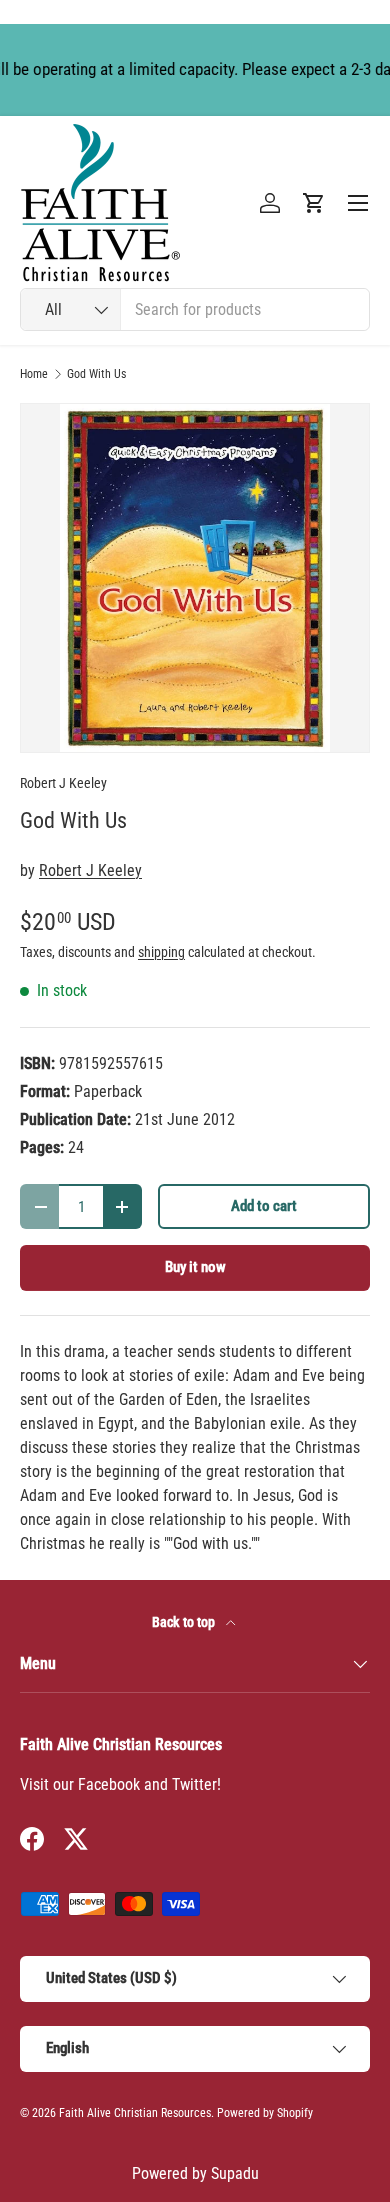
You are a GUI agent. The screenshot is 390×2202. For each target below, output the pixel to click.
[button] (314, 203)
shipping (161, 952)
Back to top (185, 1622)
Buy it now (195, 1267)
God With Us (96, 374)
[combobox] (195, 309)
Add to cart (264, 1206)
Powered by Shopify (265, 2113)
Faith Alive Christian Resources (135, 2113)
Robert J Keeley (63, 783)
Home (34, 374)
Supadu (235, 2173)
